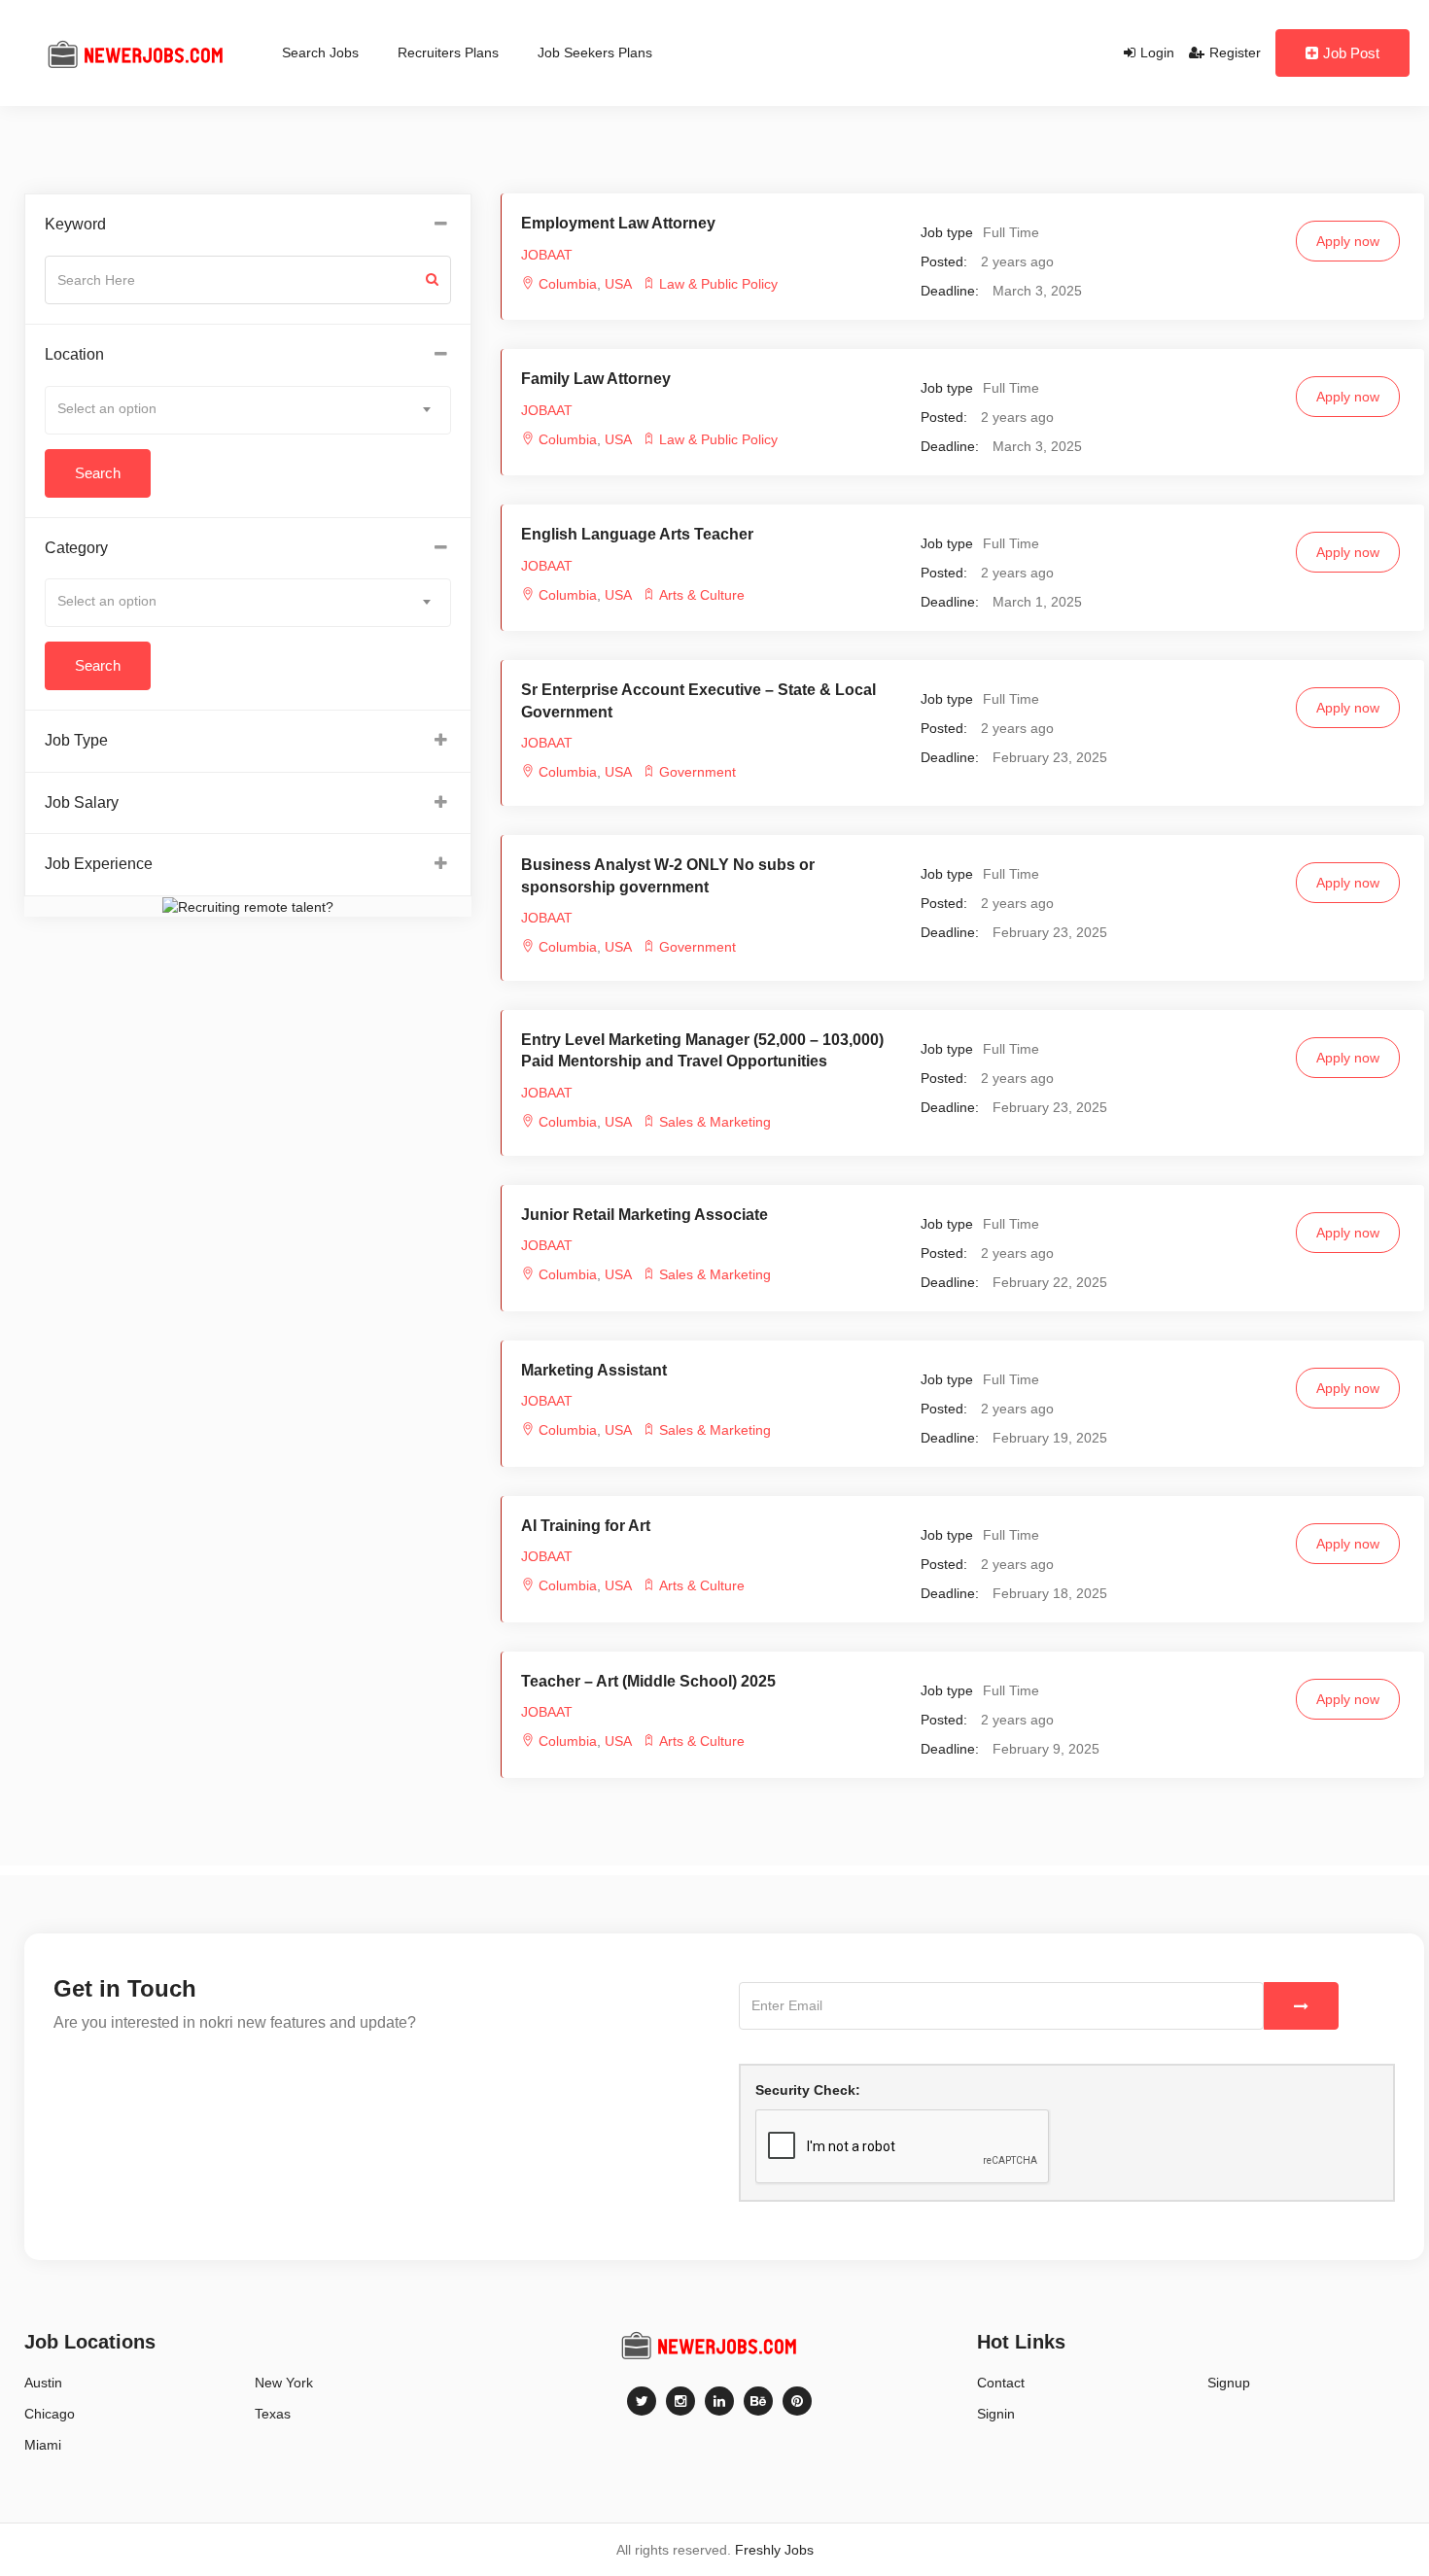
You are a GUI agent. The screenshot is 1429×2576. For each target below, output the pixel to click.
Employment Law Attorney (618, 223)
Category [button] (76, 548)
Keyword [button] (75, 224)
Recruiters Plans (448, 52)
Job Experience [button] (99, 864)
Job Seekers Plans (595, 52)
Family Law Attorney (596, 379)
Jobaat (547, 255)
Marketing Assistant (594, 1370)
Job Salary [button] (82, 802)
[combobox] (248, 410)
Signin (996, 2414)
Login (1157, 52)
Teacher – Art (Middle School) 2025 (648, 1681)
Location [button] (74, 354)
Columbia (568, 284)
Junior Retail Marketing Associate (645, 1215)
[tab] (248, 225)
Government (697, 772)
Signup (1229, 2383)
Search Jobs (320, 52)
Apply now (1348, 241)
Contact (1001, 2383)
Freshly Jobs (774, 2550)
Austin (43, 2383)
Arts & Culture (702, 595)
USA (616, 284)
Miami (43, 2445)
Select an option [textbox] (107, 408)
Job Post (1351, 53)
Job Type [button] (76, 740)
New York (284, 2383)
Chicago (50, 2414)
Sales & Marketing (715, 1122)
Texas (273, 2414)
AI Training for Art (586, 1526)
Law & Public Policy (718, 284)
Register (1235, 52)
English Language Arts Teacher (637, 534)
